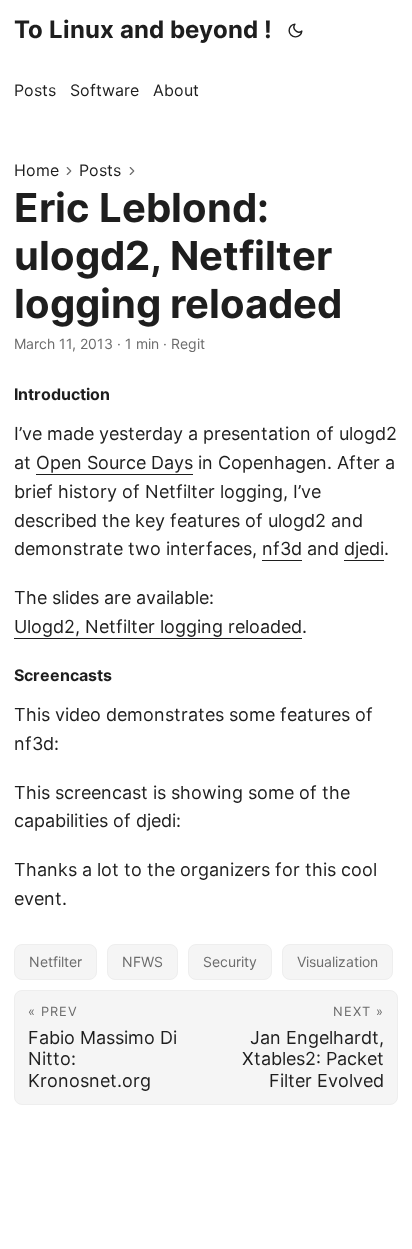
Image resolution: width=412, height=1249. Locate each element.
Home (36, 170)
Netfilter (55, 961)
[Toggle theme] (296, 30)
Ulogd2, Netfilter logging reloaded (158, 626)
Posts (100, 170)
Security (230, 961)
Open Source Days (114, 462)
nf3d (282, 548)
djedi (364, 548)
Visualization (337, 961)
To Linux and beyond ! (143, 29)
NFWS (142, 961)
